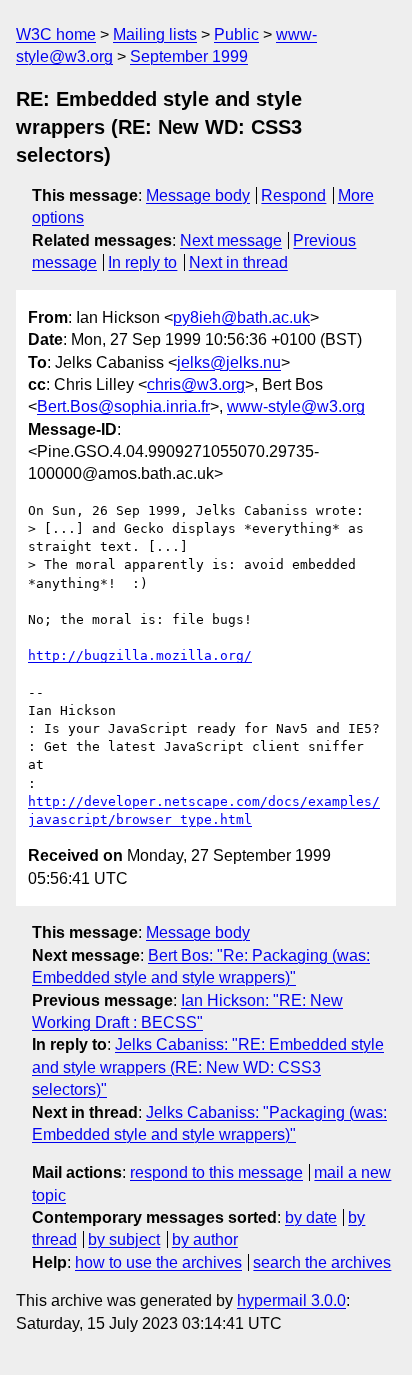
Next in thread (238, 262)
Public (236, 34)
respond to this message (216, 1172)
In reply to (142, 262)
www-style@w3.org (296, 406)
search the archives (322, 1262)
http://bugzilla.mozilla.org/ (140, 655)
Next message (231, 240)
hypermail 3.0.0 (291, 1300)
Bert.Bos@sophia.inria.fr (123, 406)
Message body (198, 195)
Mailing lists (155, 34)
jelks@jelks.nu (229, 362)
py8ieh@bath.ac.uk (241, 317)
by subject (124, 1239)
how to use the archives (158, 1262)
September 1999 (189, 56)
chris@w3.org (196, 384)
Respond (293, 195)
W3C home (56, 34)
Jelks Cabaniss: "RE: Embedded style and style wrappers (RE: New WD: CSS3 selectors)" (208, 1067)
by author (205, 1239)
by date (311, 1217)
